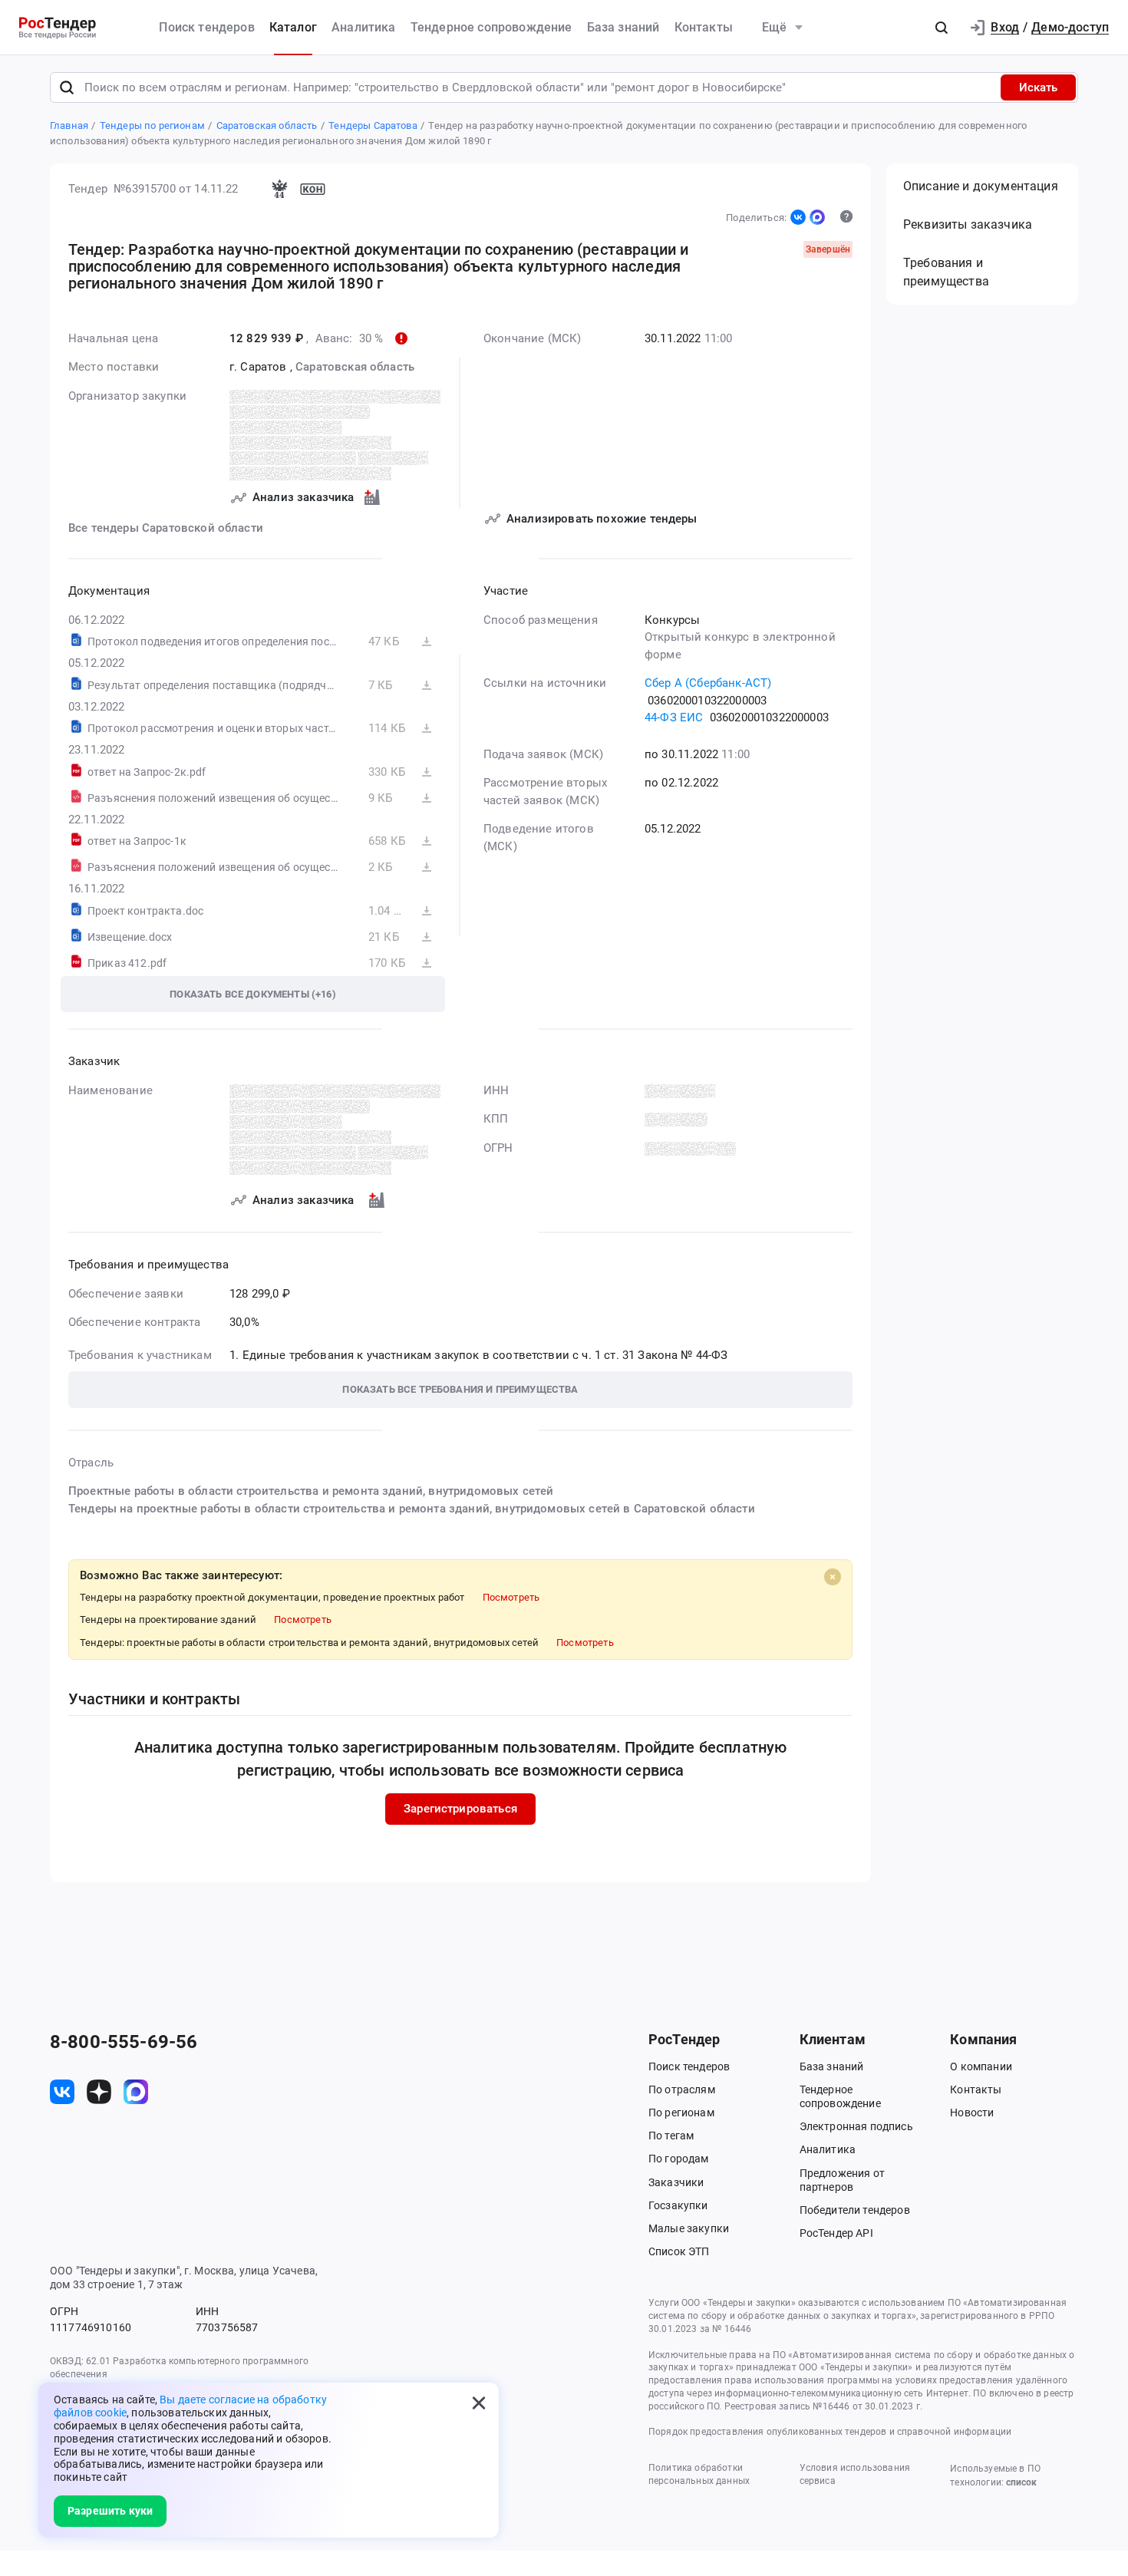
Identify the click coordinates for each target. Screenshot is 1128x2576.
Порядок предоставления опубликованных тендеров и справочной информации (830, 2432)
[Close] (833, 1577)
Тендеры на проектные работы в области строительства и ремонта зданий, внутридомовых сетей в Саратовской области (412, 1509)
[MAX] (817, 217)
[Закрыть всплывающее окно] (479, 2403)
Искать (1038, 87)
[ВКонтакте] (798, 217)
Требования (946, 272)
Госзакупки (678, 2205)
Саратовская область (355, 367)
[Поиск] (67, 87)
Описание (981, 186)
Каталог (293, 27)
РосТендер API (836, 2233)
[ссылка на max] (136, 2092)
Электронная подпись (856, 2126)
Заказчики (676, 2182)
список (1021, 2482)
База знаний (623, 27)
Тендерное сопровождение (491, 27)
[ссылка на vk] (62, 2092)
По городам (679, 2159)
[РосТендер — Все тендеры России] (58, 28)
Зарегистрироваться (460, 1809)
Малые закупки (689, 2228)
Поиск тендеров (206, 27)
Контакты (704, 27)
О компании (981, 2066)
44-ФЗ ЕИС (674, 717)
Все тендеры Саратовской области (166, 528)
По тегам (671, 2136)
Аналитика (363, 27)
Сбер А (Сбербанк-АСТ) (708, 683)
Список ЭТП (679, 2251)
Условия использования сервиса (855, 2474)
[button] (942, 28)
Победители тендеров (855, 2210)
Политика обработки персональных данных (699, 2474)
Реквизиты (968, 224)
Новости (972, 2113)
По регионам (681, 2113)
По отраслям (682, 2089)
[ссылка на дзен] (99, 2092)
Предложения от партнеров (842, 2180)
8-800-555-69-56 (124, 2042)
